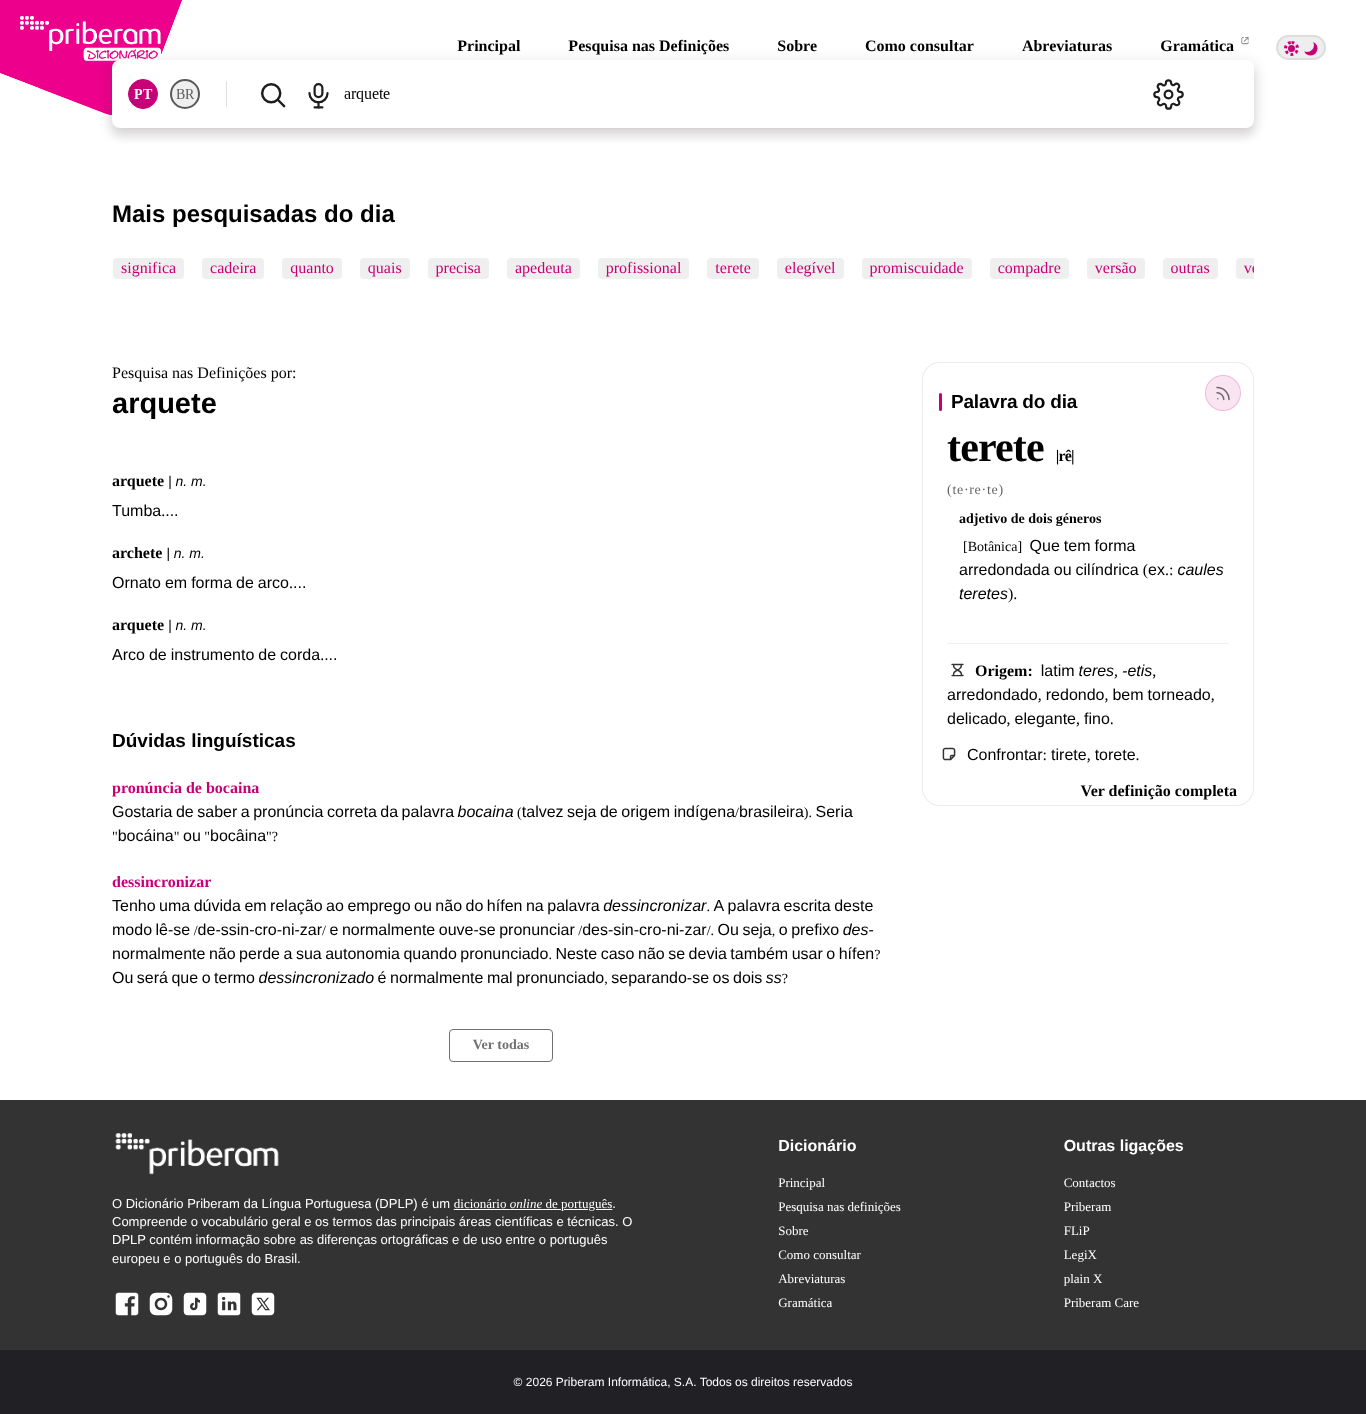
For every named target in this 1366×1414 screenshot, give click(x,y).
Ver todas (501, 1045)
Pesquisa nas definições (839, 1206)
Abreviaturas (1067, 46)
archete (137, 553)
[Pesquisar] (272, 94)
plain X (1083, 1278)
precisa (458, 268)
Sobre (797, 46)
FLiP (1077, 1230)
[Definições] (1168, 94)
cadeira (233, 268)
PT (143, 94)
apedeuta (543, 268)
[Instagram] (161, 1314)
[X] (263, 1314)
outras (1190, 268)
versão (1116, 268)
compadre (1029, 268)
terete (733, 268)
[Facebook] (127, 1314)
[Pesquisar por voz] (317, 94)
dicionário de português (533, 1203)
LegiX (1080, 1254)
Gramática (1199, 46)
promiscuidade (917, 268)
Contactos (1090, 1182)
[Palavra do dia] (1223, 393)
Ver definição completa (1159, 791)
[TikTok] (195, 1314)
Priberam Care (1101, 1302)
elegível (810, 268)
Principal (488, 46)
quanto (312, 268)
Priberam (1088, 1206)
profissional (644, 268)
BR (185, 94)
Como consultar (919, 46)
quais (385, 268)
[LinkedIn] (229, 1314)
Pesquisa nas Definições (648, 46)
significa (148, 268)
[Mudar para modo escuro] (1301, 47)
